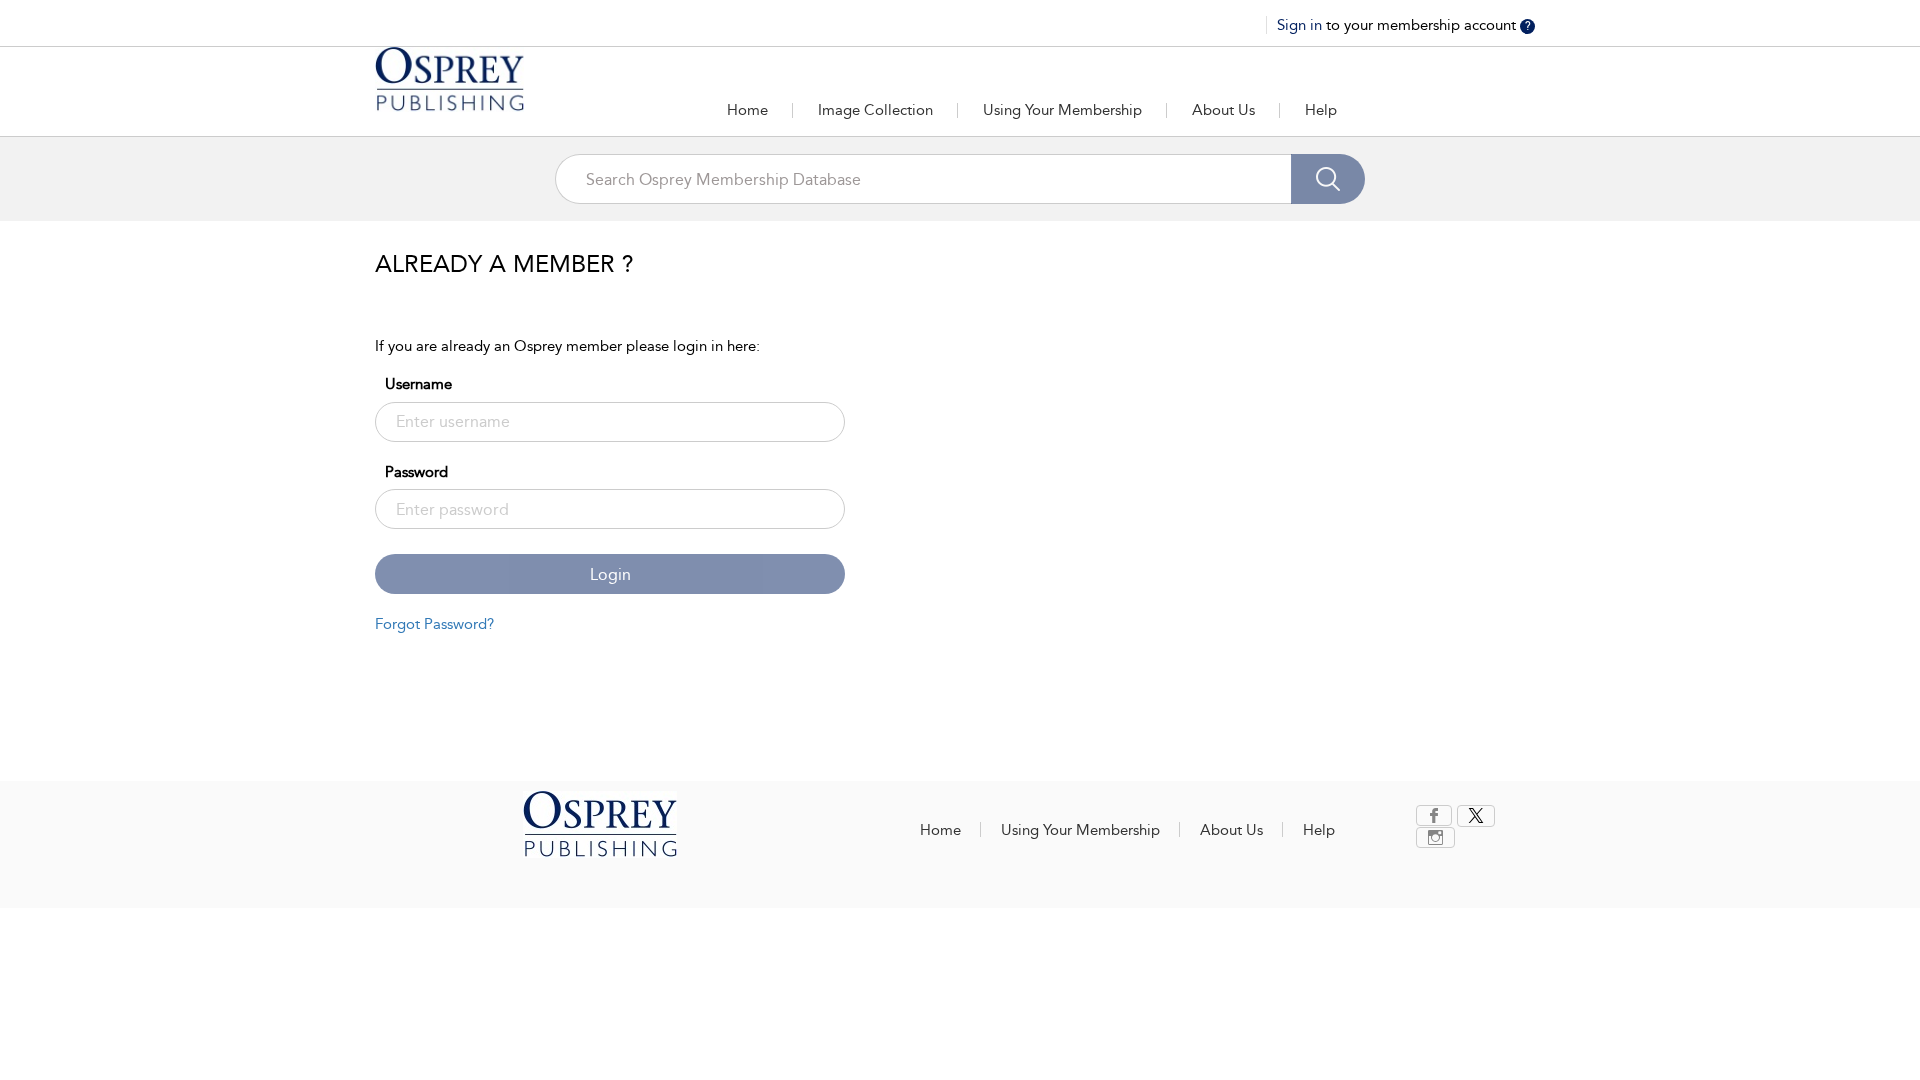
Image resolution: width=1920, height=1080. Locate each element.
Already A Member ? (504, 264)
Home (747, 110)
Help (1321, 110)
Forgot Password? (434, 624)
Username (418, 384)
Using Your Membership (1062, 110)
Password (416, 472)
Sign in (1301, 25)
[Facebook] (1434, 815)
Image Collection (875, 110)
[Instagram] (1435, 837)
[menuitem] (1436, 815)
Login (610, 574)
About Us (1223, 110)
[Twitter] (1476, 816)
